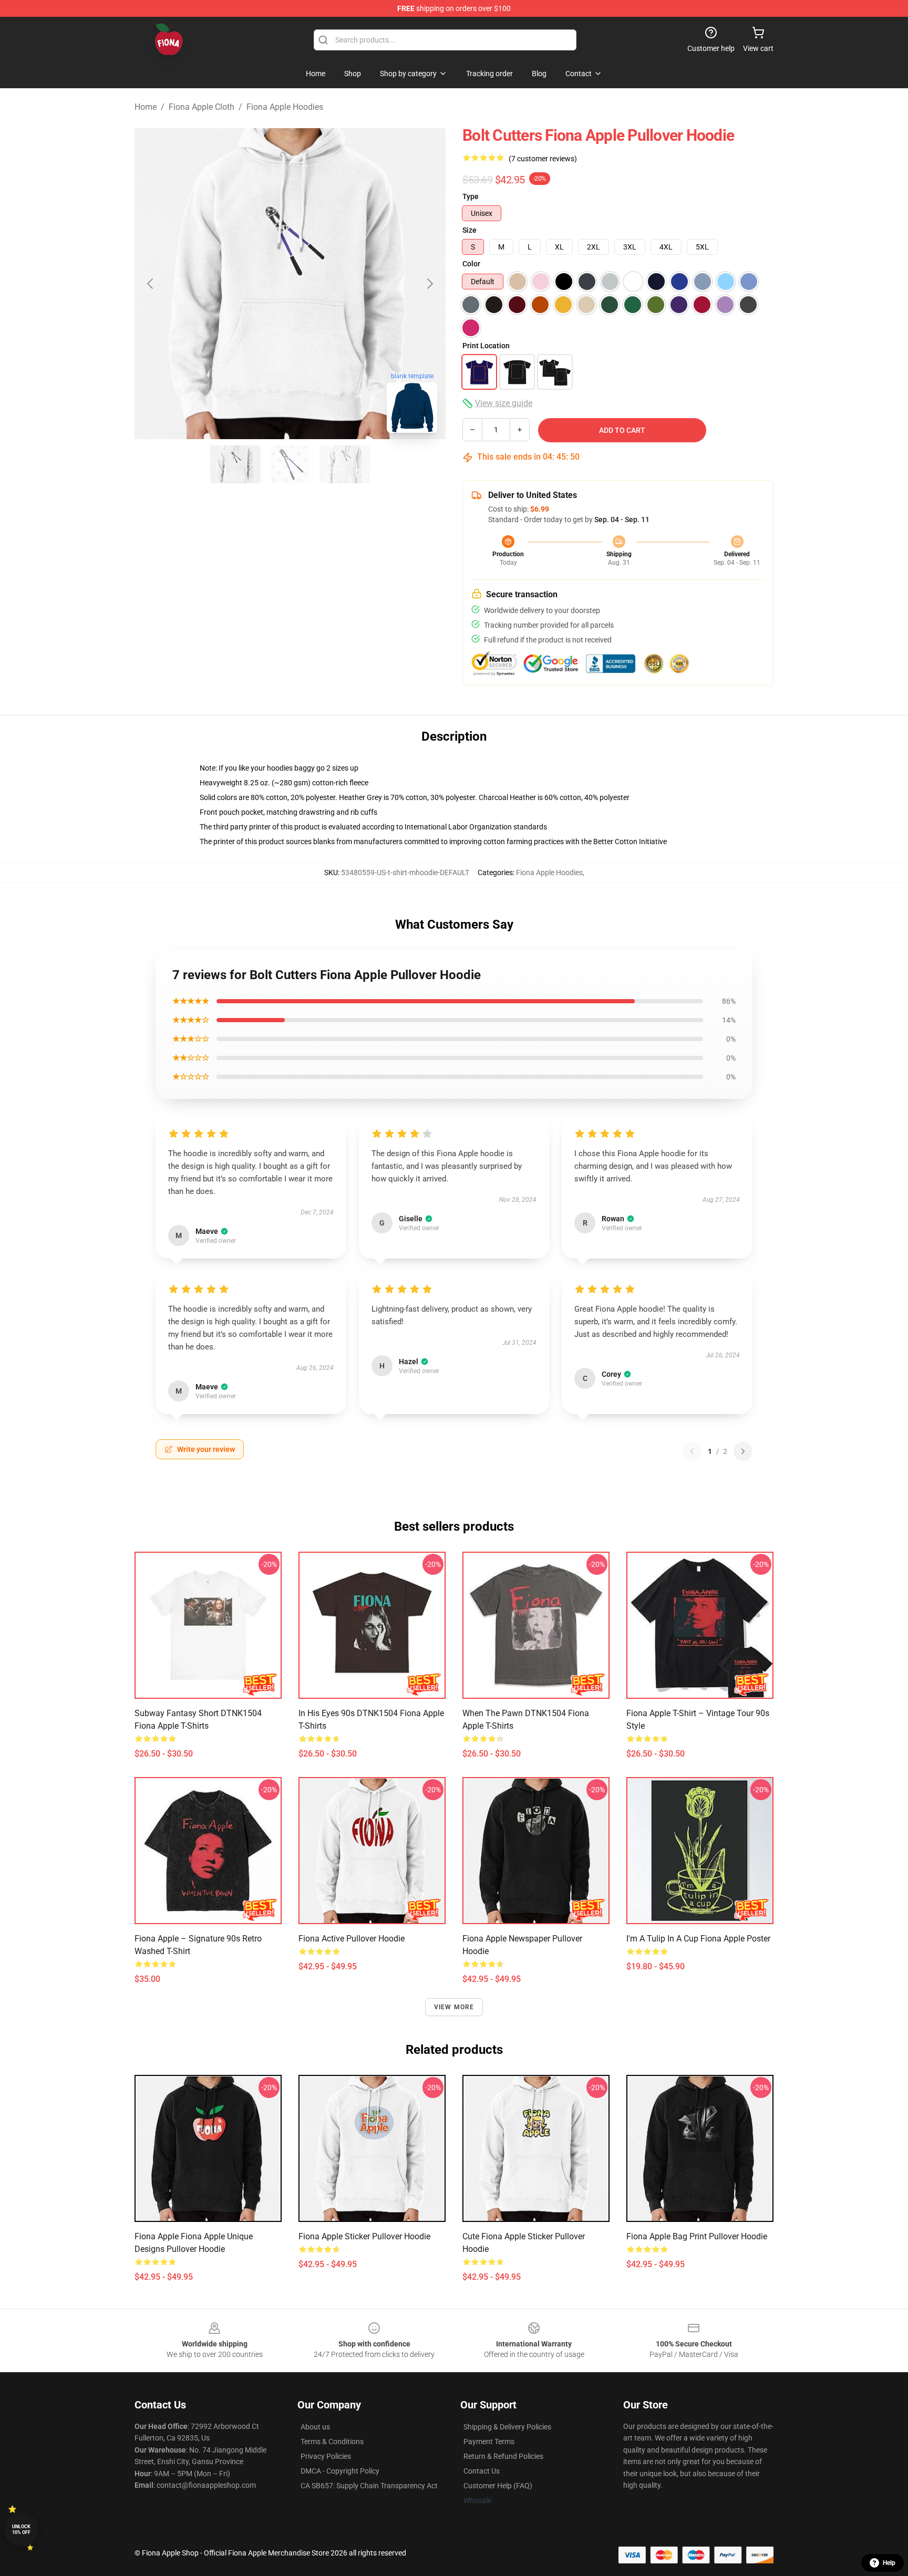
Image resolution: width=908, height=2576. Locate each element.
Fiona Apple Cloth (202, 107)
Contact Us (482, 2471)
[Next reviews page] (743, 1451)
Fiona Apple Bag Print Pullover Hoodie (697, 2236)
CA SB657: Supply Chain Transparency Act (369, 2486)
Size (470, 230)
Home (146, 107)
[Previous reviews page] (692, 1451)
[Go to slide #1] (235, 464)
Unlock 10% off (21, 2530)
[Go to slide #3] (345, 464)
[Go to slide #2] (290, 464)
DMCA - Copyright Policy (340, 2471)
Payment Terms (489, 2442)
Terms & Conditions (332, 2442)
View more (454, 2007)
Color (471, 264)
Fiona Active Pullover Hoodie (352, 1939)
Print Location (486, 346)
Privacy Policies (326, 2456)
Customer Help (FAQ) (498, 2486)
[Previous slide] (151, 284)
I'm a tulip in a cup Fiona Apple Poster (698, 1939)
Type (471, 196)
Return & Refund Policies (503, 2456)
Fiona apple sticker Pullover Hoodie (364, 2236)
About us (315, 2427)
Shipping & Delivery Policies (507, 2427)
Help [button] (889, 2563)
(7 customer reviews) (543, 159)
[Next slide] (429, 284)
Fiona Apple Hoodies (285, 107)
